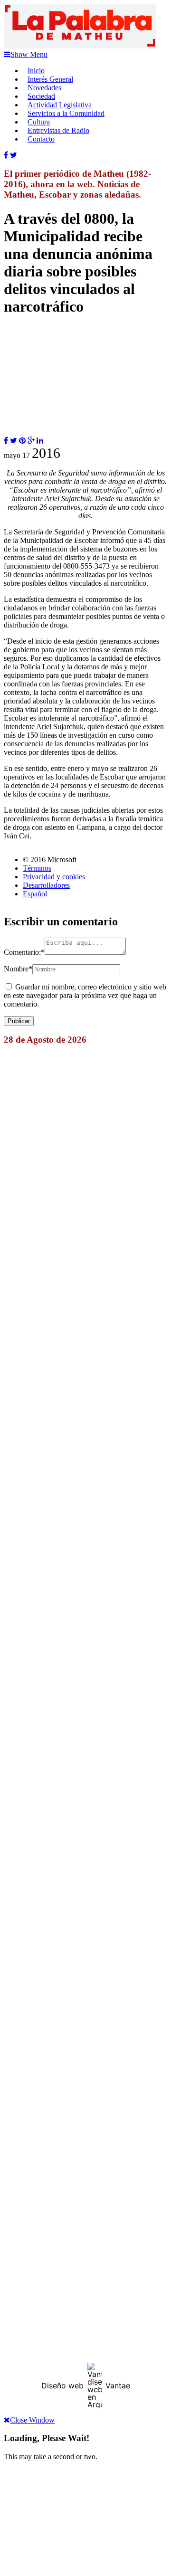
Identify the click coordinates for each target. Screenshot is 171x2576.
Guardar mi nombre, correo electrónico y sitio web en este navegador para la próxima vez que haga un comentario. (85, 995)
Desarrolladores (46, 885)
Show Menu (29, 54)
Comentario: (24, 952)
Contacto (41, 139)
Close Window (32, 2420)
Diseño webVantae (86, 2386)
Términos (37, 868)
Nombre (18, 969)
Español (35, 894)
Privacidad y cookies (54, 877)
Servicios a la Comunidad (66, 113)
